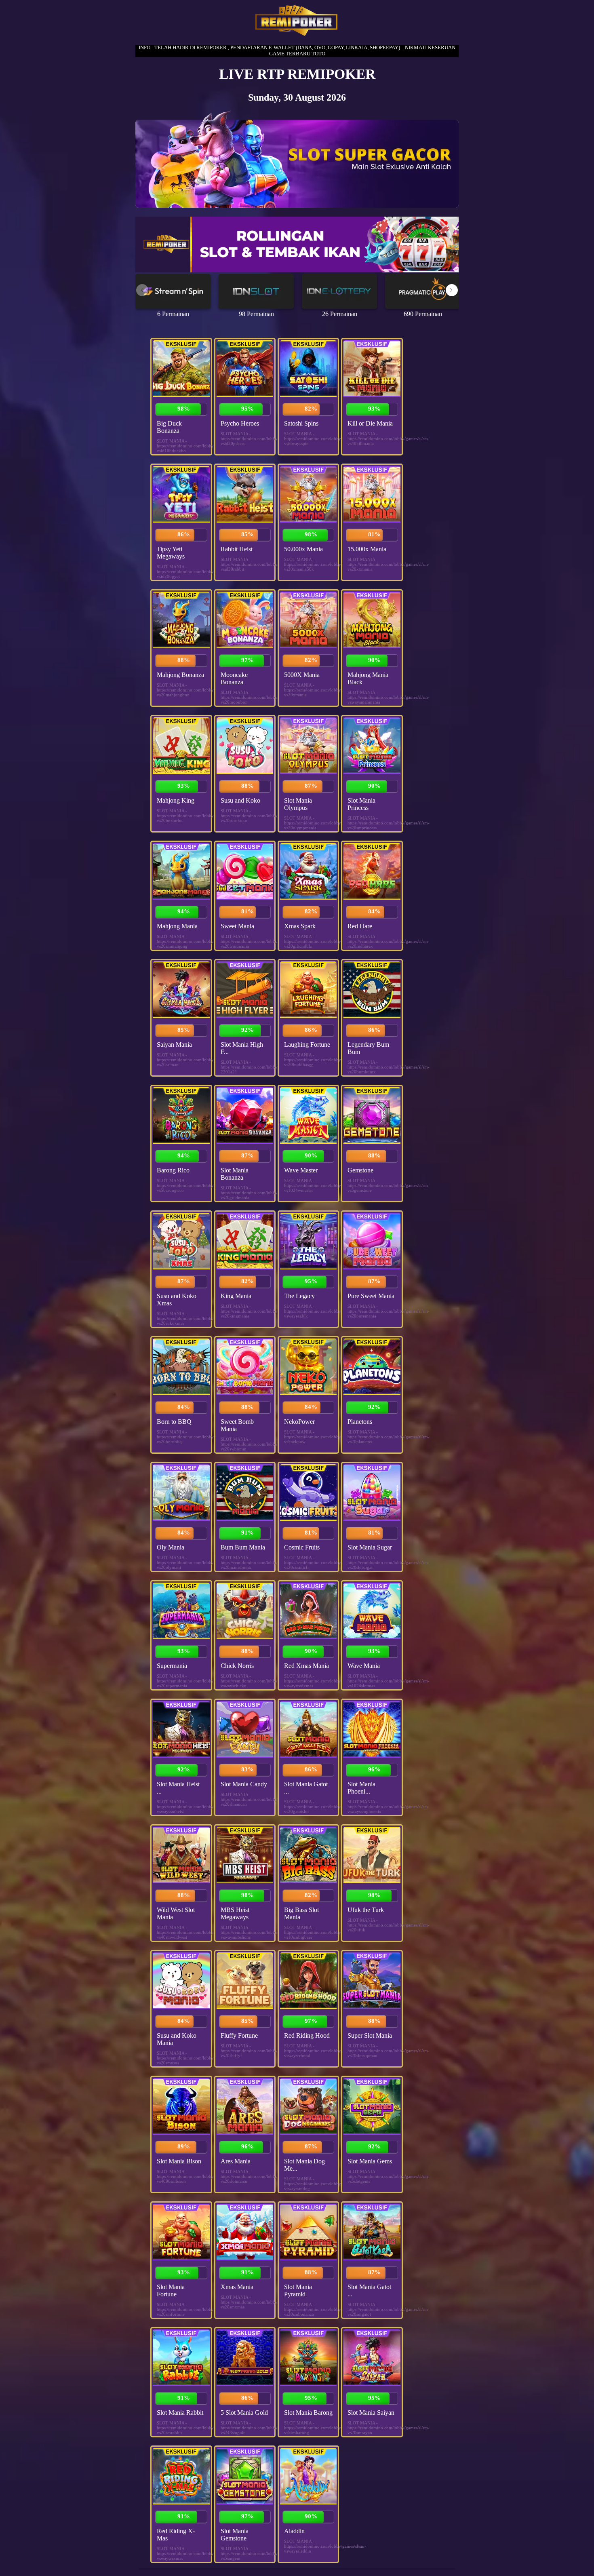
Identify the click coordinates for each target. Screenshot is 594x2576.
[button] (452, 290)
